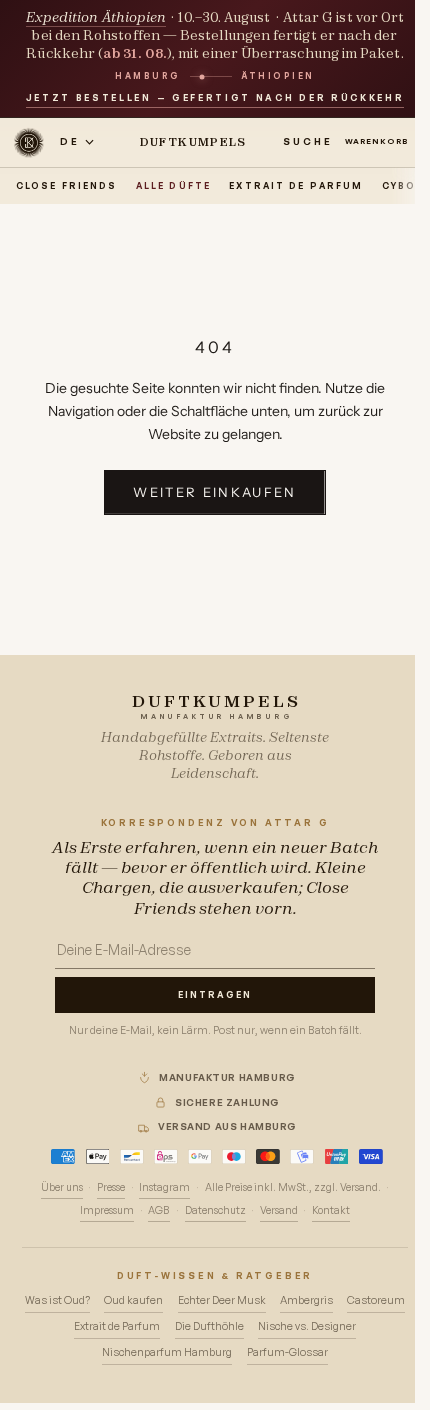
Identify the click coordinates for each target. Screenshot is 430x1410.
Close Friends (66, 185)
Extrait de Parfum (296, 185)
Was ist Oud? (57, 1300)
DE (70, 141)
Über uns (62, 1187)
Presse (111, 1187)
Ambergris (306, 1300)
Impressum (107, 1210)
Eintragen (215, 994)
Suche (308, 141)
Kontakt (331, 1210)
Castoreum (376, 1300)
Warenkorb (381, 141)
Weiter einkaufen (214, 492)
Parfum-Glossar (287, 1352)
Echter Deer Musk (222, 1300)
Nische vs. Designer (307, 1326)
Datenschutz (215, 1210)
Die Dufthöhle (209, 1326)
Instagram (164, 1187)
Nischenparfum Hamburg (167, 1352)
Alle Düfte (173, 185)
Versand (279, 1210)
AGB (159, 1210)
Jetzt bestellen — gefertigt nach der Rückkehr (215, 97)
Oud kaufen (133, 1300)
